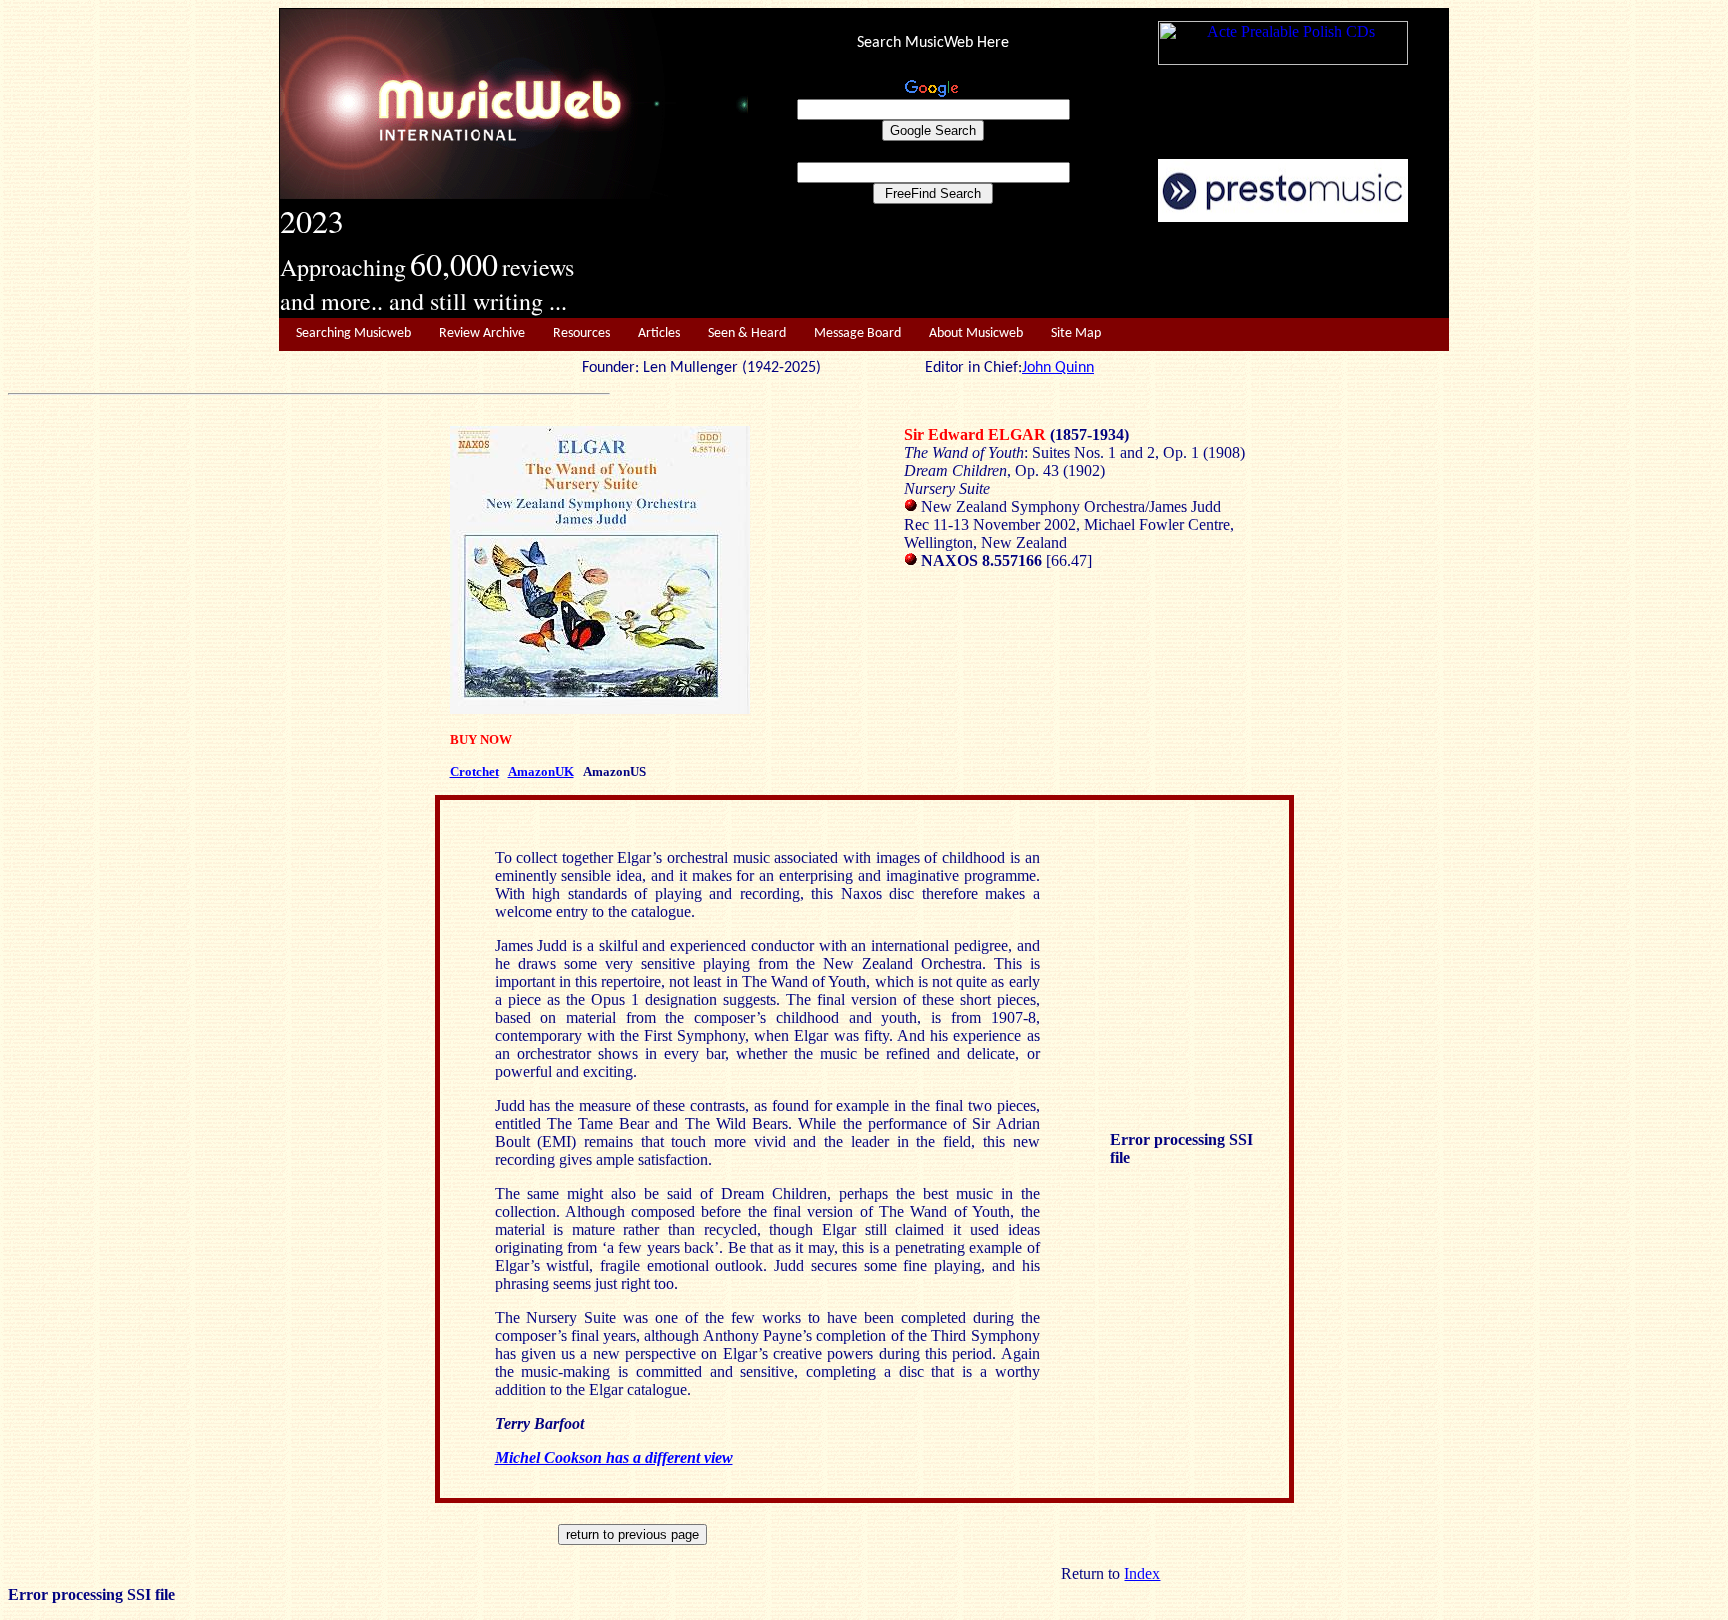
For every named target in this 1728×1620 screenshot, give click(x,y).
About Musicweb (976, 333)
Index (1142, 1573)
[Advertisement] (1099, 271)
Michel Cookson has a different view (614, 1457)
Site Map (1076, 333)
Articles (659, 333)
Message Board (857, 333)
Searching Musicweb (353, 333)
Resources (581, 333)
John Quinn (1058, 368)
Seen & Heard (747, 333)
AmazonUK (541, 771)
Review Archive (482, 333)
